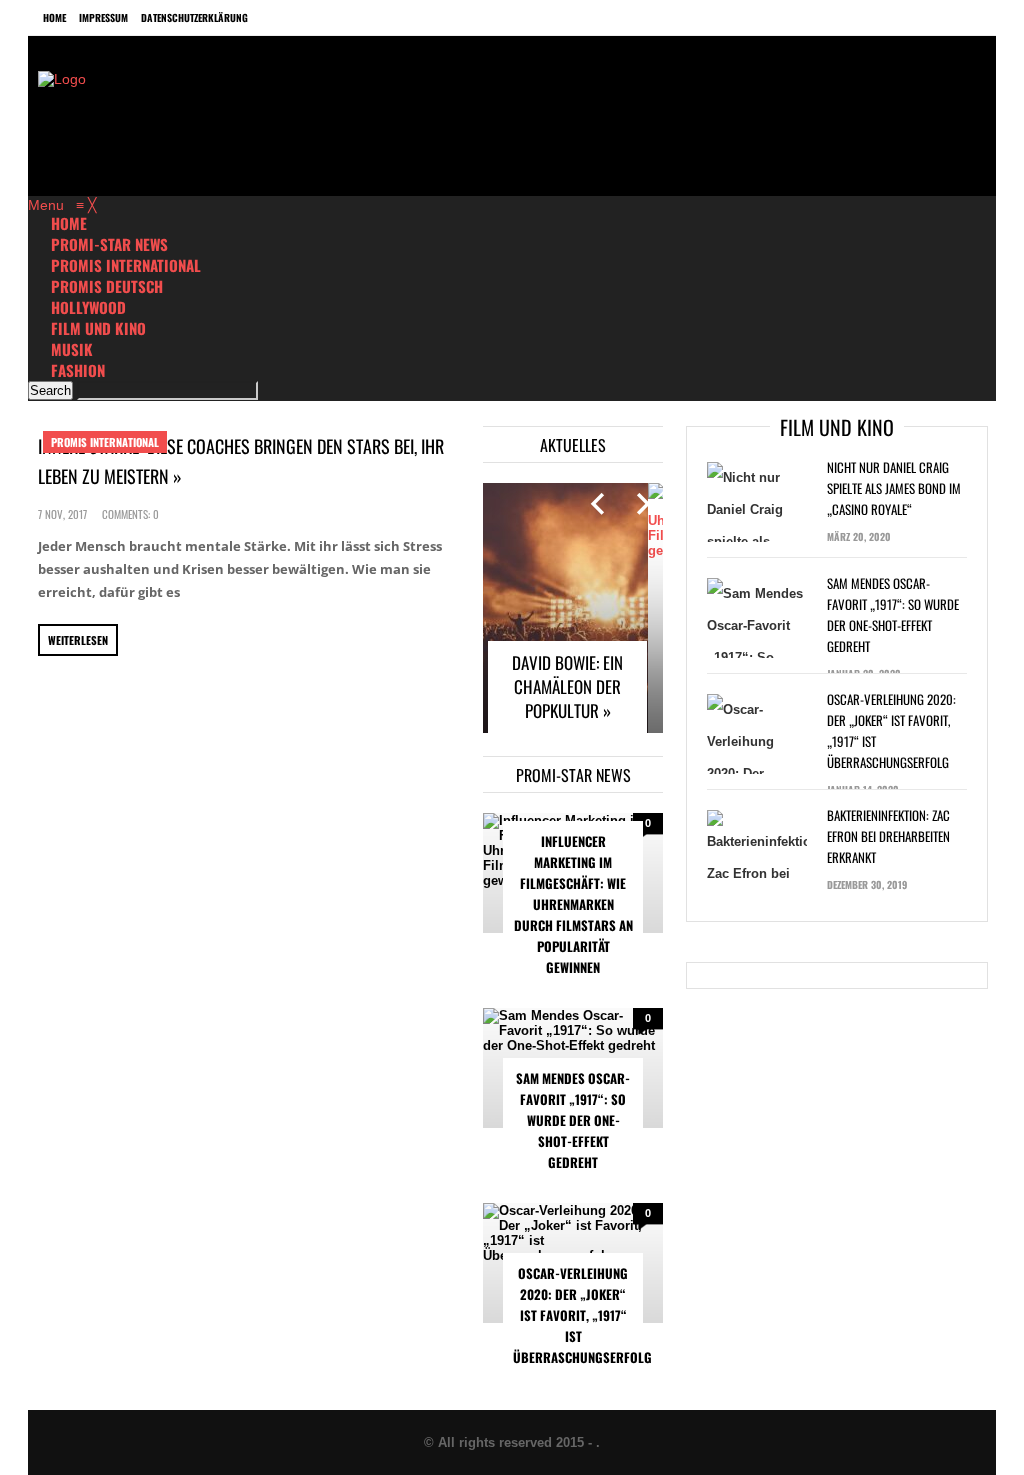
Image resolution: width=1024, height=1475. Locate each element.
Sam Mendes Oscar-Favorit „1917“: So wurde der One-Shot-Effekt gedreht (573, 1120)
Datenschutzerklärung (194, 17)
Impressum (103, 17)
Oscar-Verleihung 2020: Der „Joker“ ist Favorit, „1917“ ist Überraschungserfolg (578, 1315)
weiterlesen (78, 640)
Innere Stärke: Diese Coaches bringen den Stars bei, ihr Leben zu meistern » (241, 461)
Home (54, 17)
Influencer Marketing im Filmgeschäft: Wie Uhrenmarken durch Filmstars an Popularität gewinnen (573, 904)
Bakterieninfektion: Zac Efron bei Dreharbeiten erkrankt (888, 836)
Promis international (105, 442)
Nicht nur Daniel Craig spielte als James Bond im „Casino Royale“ (894, 488)
